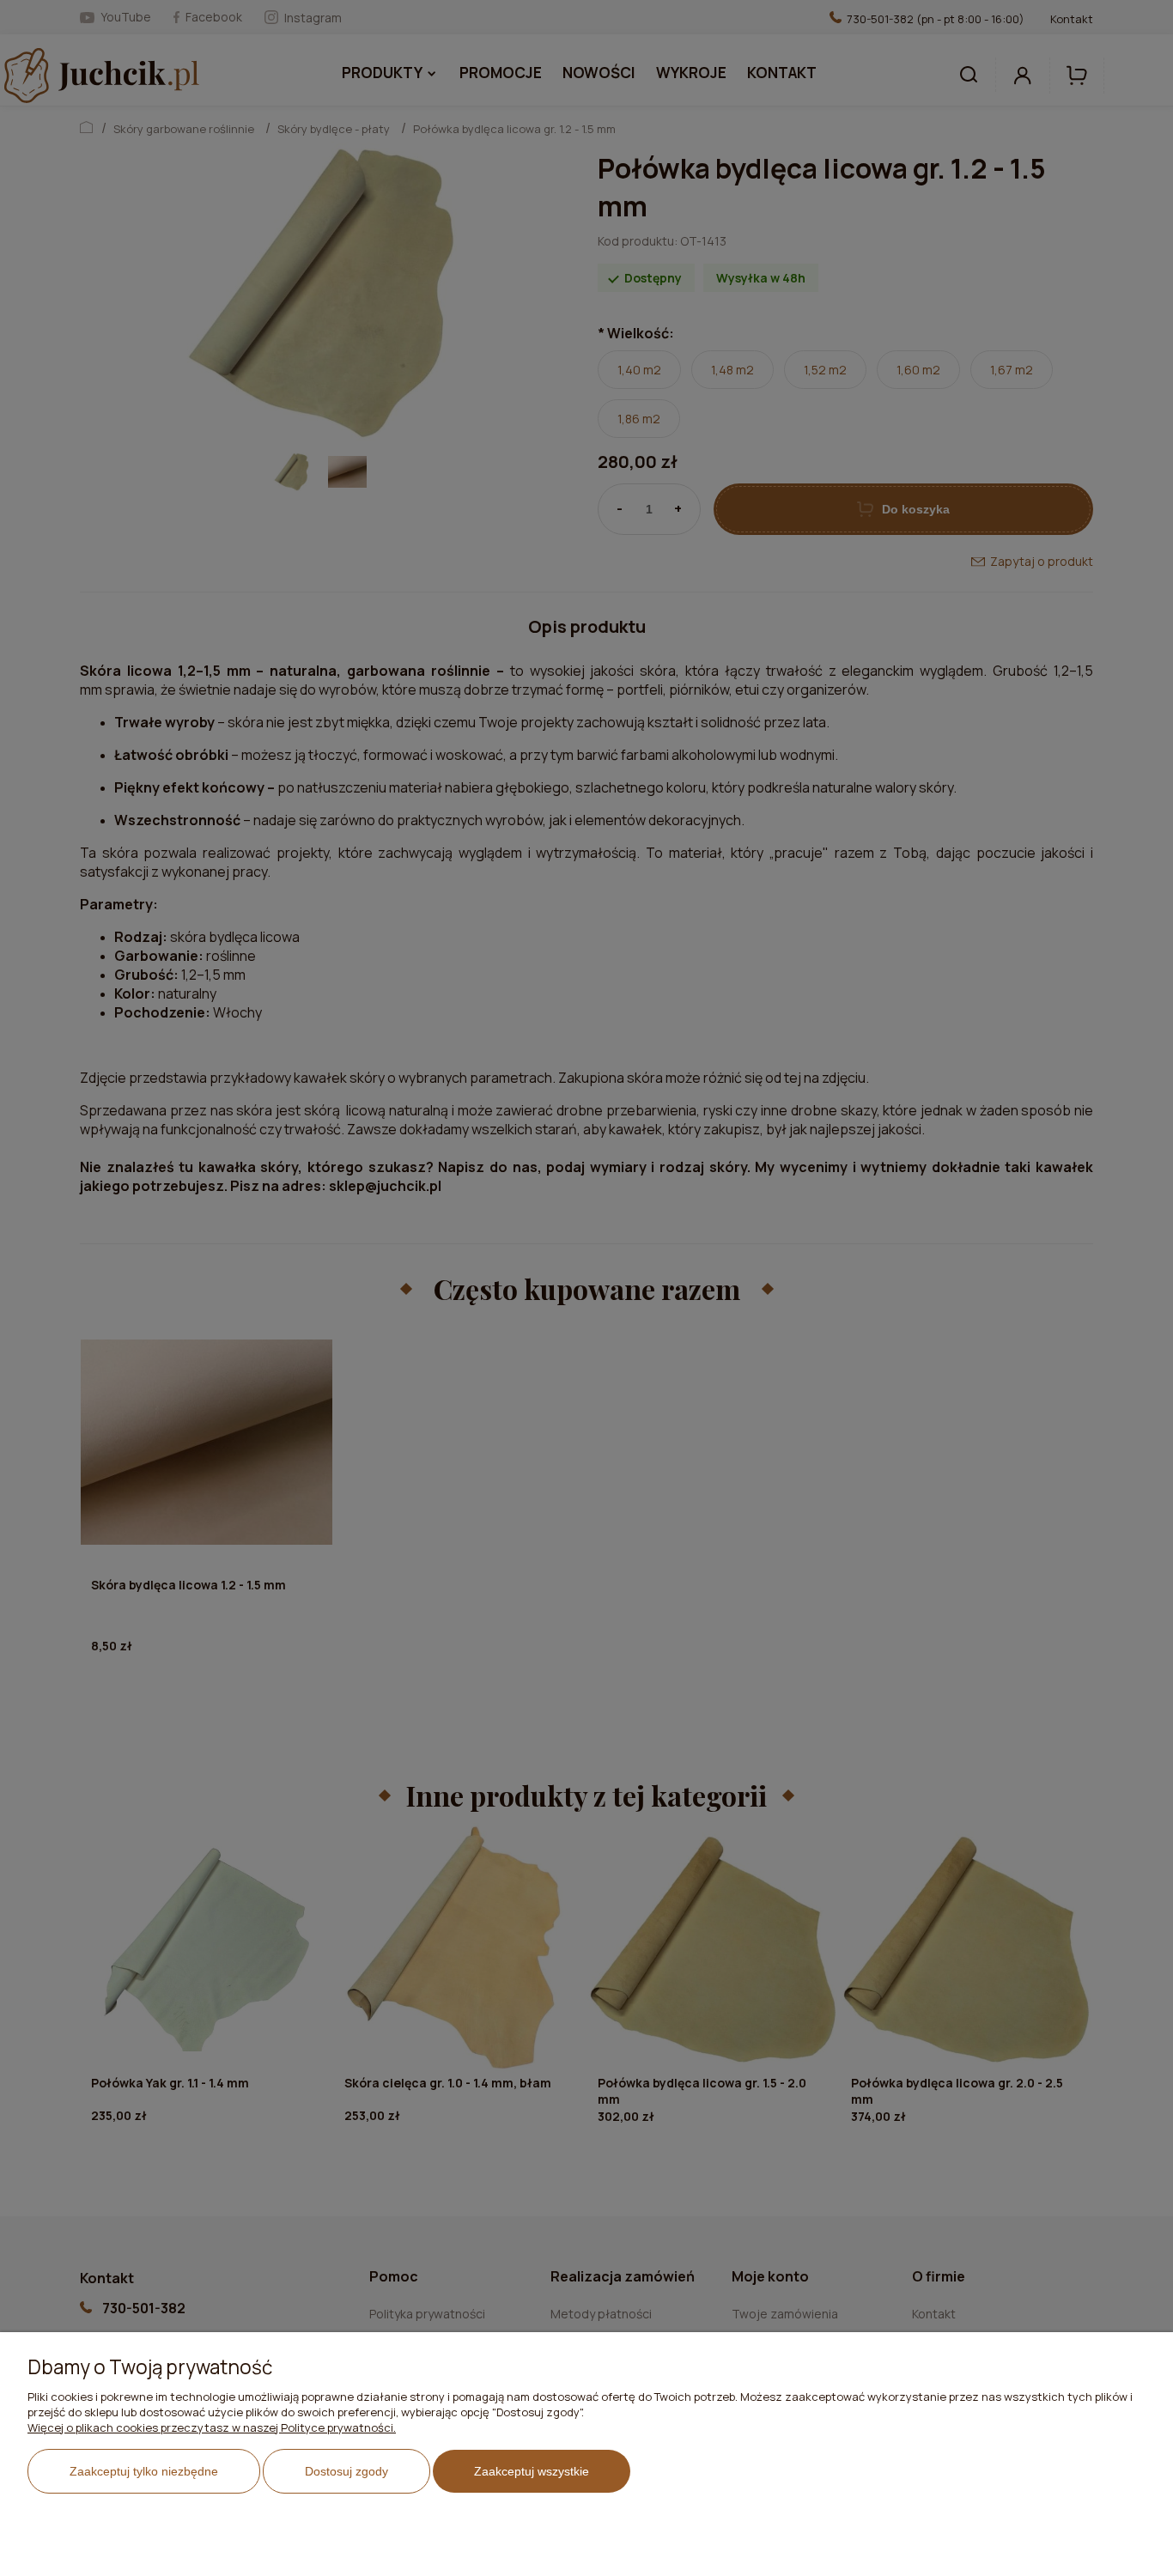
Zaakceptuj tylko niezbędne (144, 2471)
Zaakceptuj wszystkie (532, 2471)
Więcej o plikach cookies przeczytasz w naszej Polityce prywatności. (212, 2427)
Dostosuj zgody (346, 2471)
